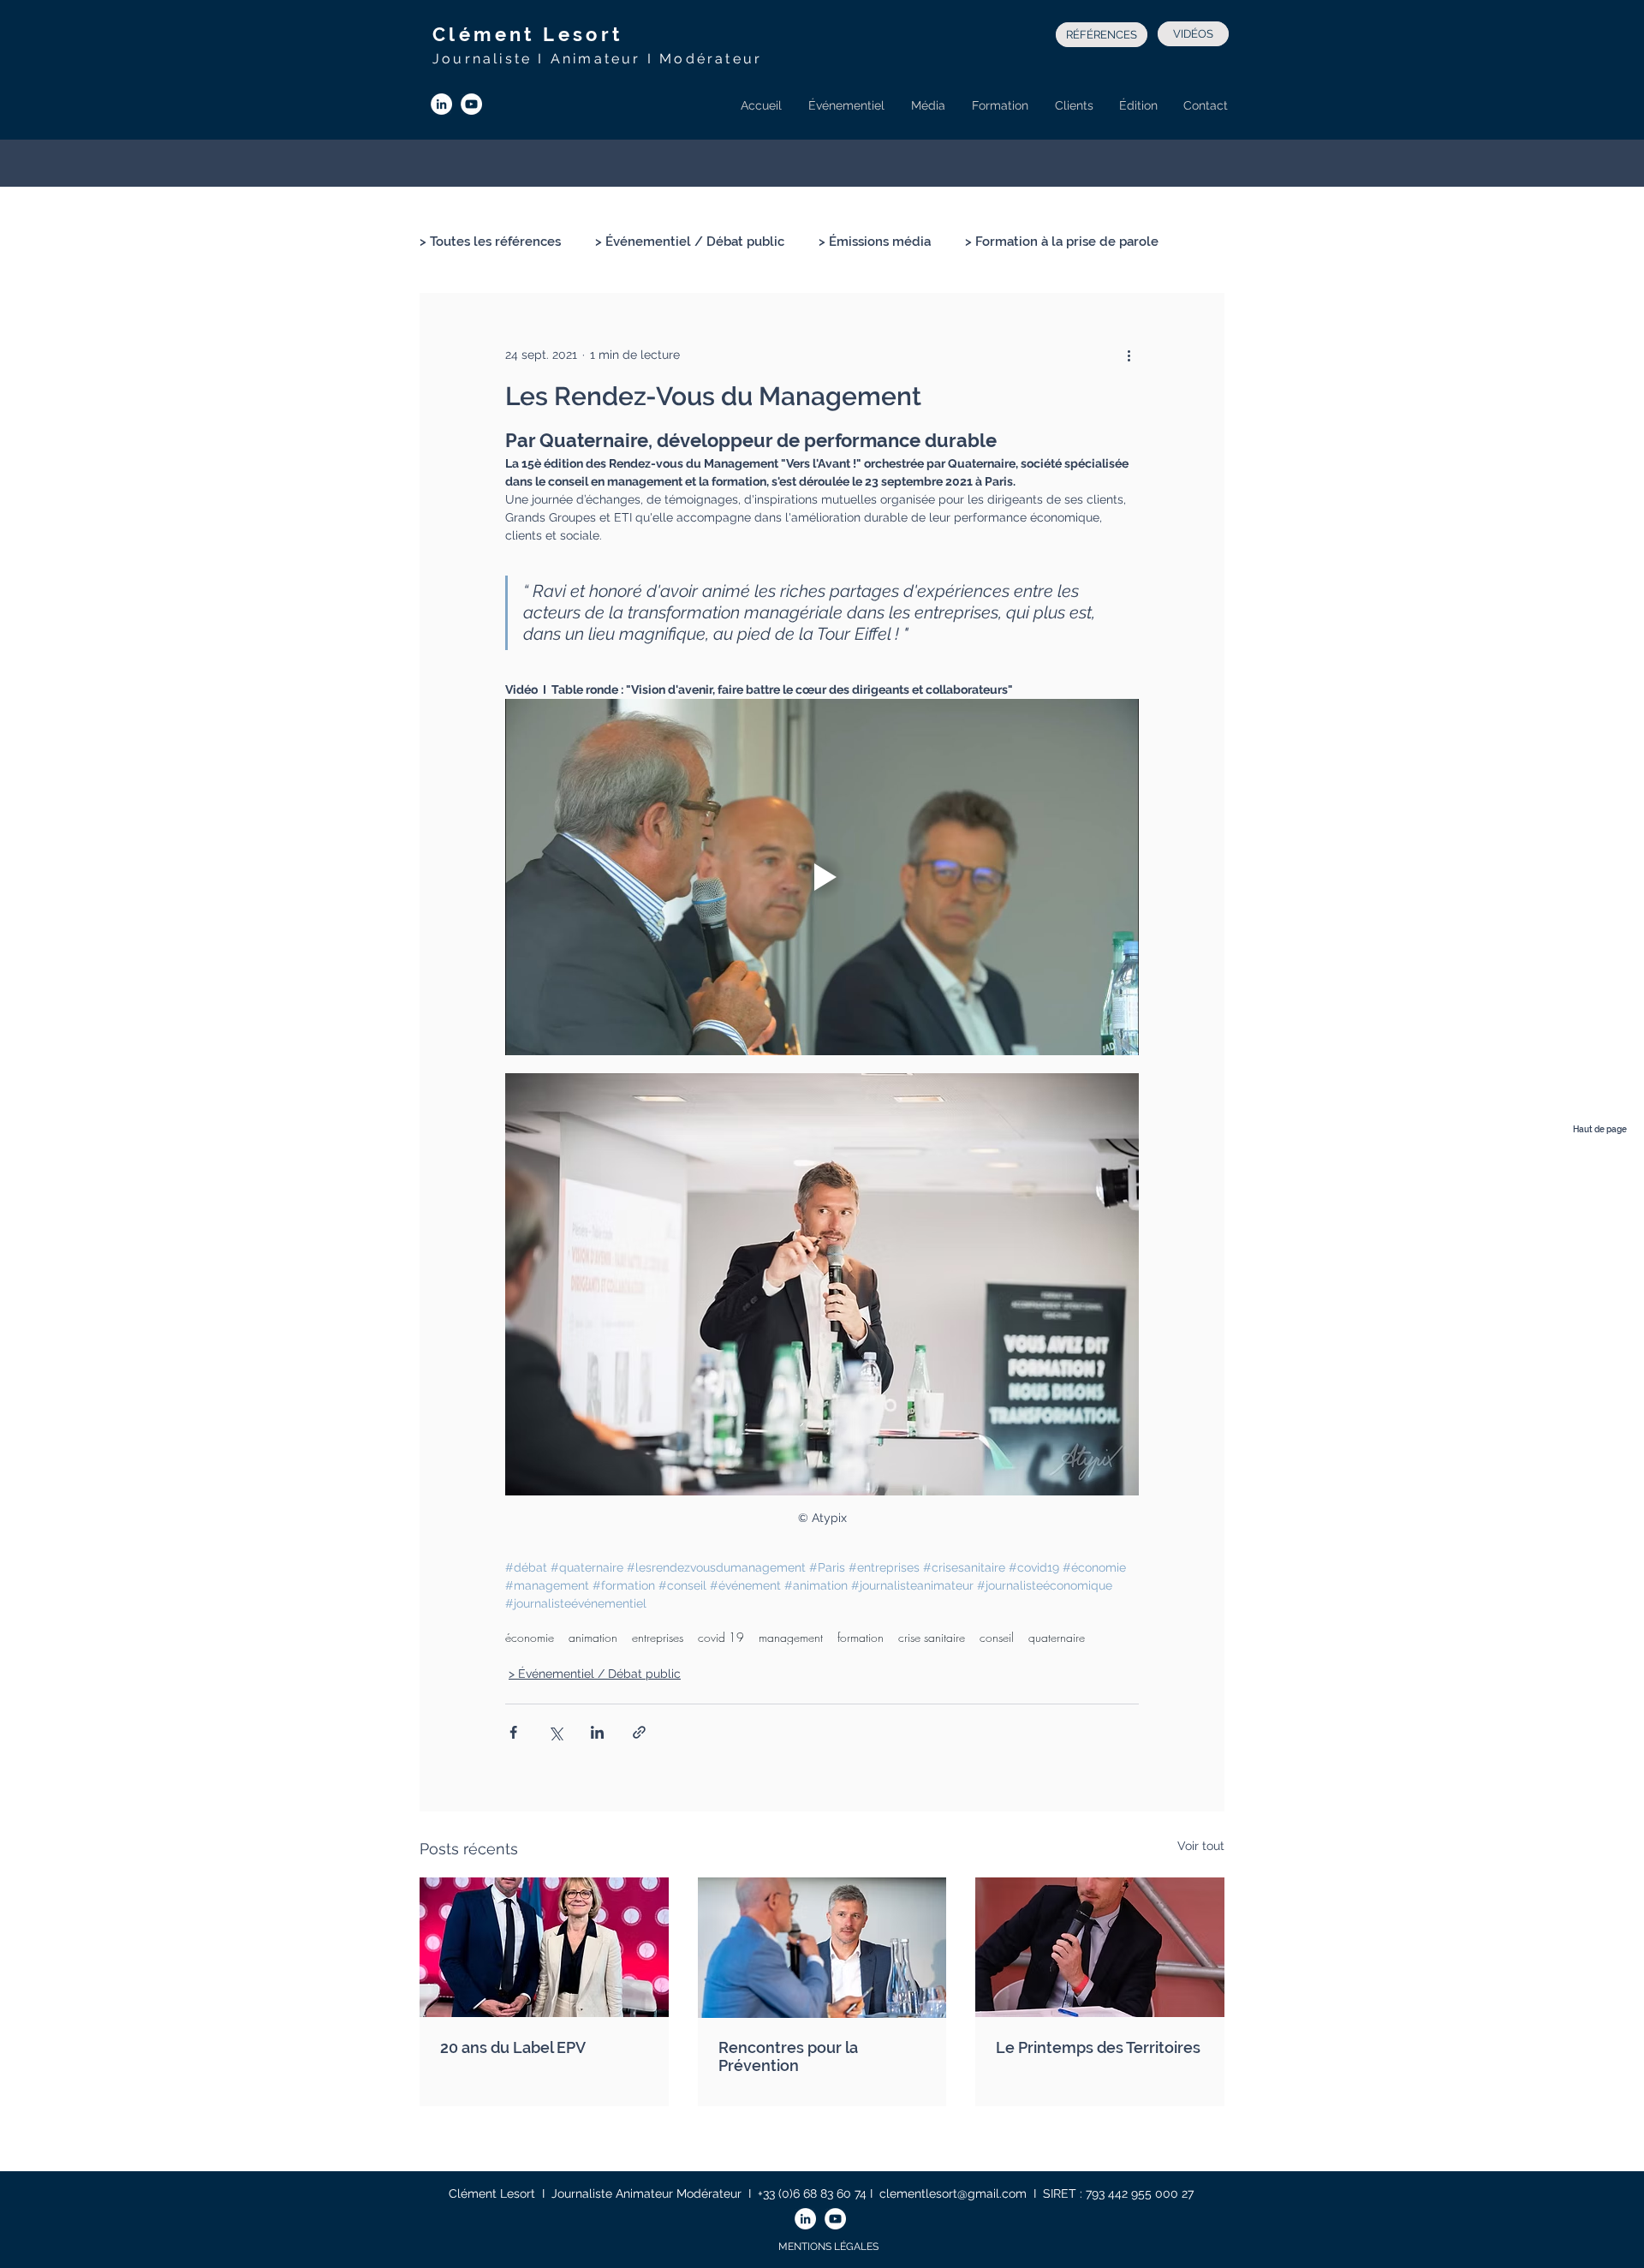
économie (530, 1637)
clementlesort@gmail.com (953, 2193)
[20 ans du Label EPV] (544, 1947)
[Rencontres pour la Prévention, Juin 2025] (822, 1948)
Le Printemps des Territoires (1098, 2047)
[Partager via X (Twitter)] (555, 1732)
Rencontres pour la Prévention (788, 2056)
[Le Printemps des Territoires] (1100, 1947)
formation (861, 1637)
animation (593, 1637)
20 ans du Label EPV (513, 2047)
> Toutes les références (490, 242)
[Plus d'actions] (1129, 355)
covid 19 (721, 1637)
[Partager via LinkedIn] (597, 1732)
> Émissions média (875, 242)
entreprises (658, 1637)
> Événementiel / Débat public (690, 242)
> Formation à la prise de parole (1062, 242)
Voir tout (1201, 1846)
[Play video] (822, 877)
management (791, 1637)
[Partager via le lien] (639, 1732)
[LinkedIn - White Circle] (441, 104)
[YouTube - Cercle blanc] (471, 104)
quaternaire (1057, 1637)
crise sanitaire (932, 1637)
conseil (997, 1637)
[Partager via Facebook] (513, 1732)
